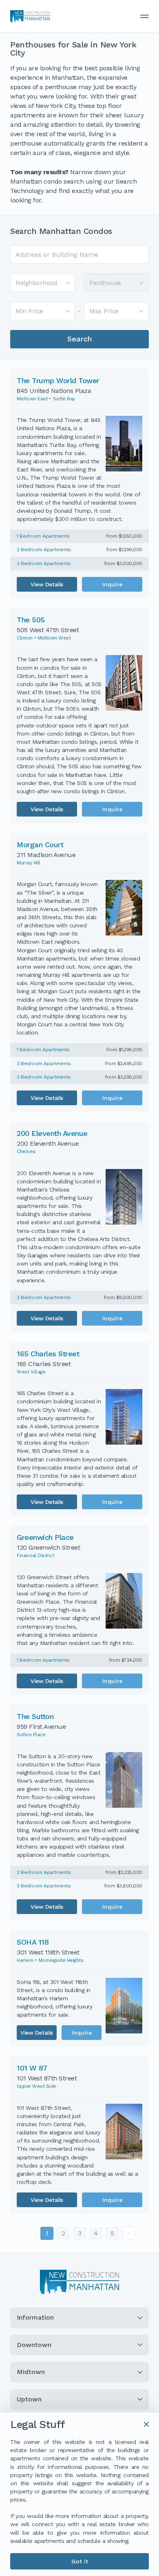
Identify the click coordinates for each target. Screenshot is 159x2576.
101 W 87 (32, 2068)
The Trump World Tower (58, 380)
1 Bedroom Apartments (43, 536)
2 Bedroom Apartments (44, 550)
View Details (47, 584)
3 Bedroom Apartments (44, 563)
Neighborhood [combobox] (36, 283)
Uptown (29, 2399)
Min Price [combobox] (29, 311)
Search (79, 339)
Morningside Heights (61, 1960)
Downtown (34, 2345)
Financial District (35, 1555)
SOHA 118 (33, 1942)
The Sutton (35, 1716)
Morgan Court (40, 845)
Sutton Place (31, 1735)
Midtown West (54, 638)
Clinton (25, 638)
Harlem (25, 1960)
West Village (31, 1372)
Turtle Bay (64, 399)
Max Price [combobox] (104, 311)
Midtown (31, 2372)
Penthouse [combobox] (105, 283)
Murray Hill (29, 863)
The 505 (31, 620)
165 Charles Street (48, 1354)
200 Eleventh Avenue (52, 1133)
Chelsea (26, 1151)
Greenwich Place (45, 1537)
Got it (80, 2561)
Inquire (112, 584)
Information (35, 2317)
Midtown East (32, 399)
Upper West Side (36, 2086)
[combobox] (79, 255)
